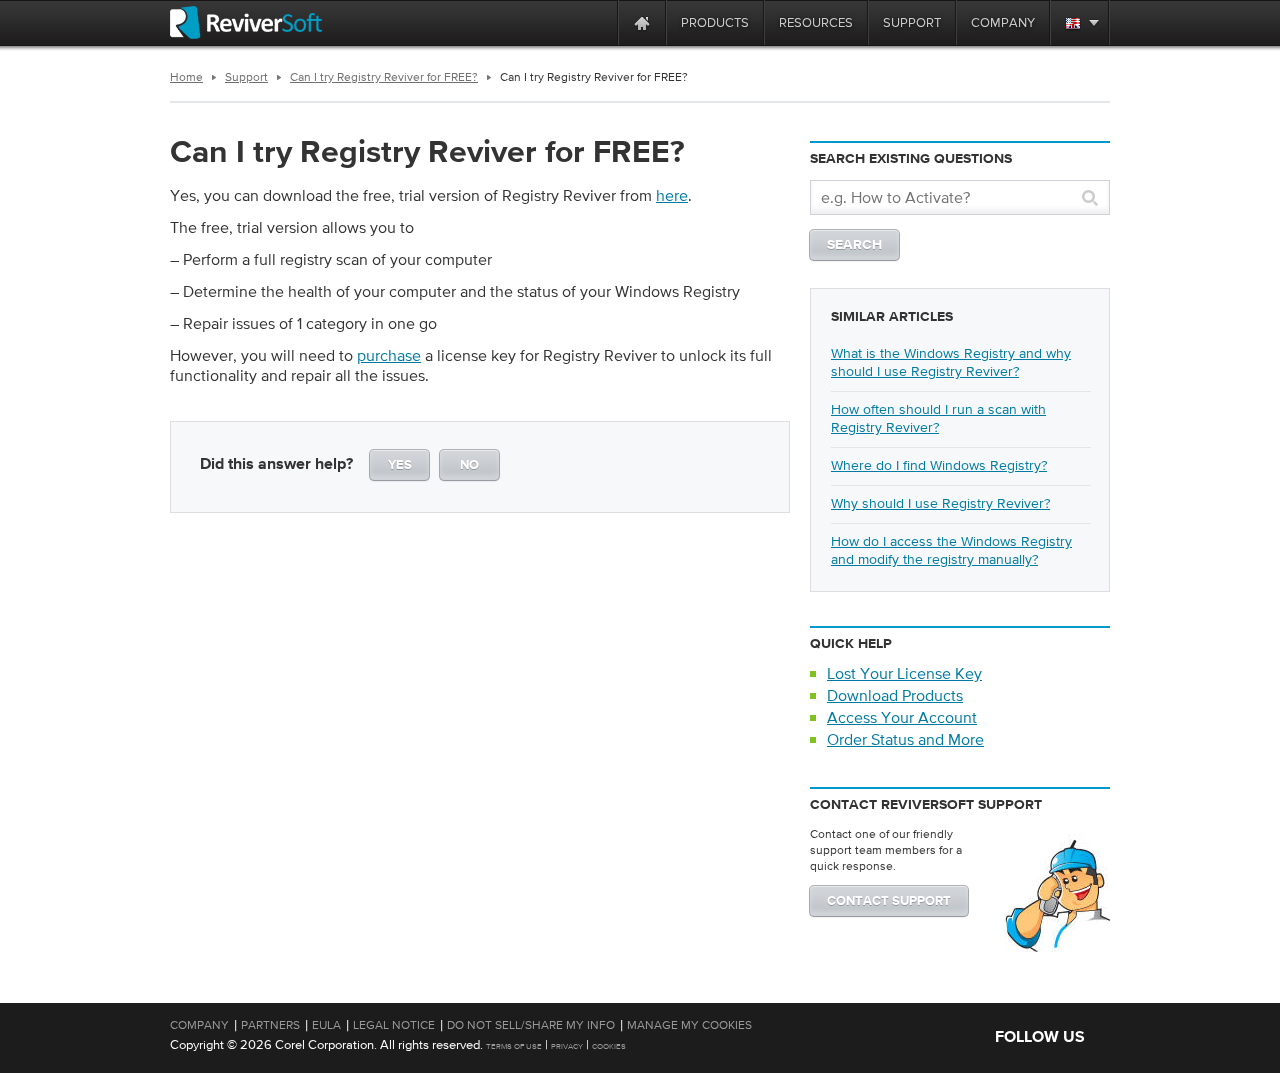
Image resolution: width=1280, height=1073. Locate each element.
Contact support (889, 901)
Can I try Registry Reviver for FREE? (384, 77)
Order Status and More (905, 739)
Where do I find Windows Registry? (939, 465)
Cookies (609, 1046)
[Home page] (642, 22)
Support (246, 77)
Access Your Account (902, 717)
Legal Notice (394, 1025)
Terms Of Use (514, 1046)
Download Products (895, 695)
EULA (326, 1025)
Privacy (567, 1046)
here (672, 195)
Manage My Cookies (689, 1025)
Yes (400, 465)
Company (199, 1025)
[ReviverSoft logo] (246, 22)
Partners (270, 1025)
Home (186, 77)
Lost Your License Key (904, 673)
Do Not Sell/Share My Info (531, 1025)
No (469, 465)
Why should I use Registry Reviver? (940, 503)
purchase (389, 355)
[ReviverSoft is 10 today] (598, 22)
